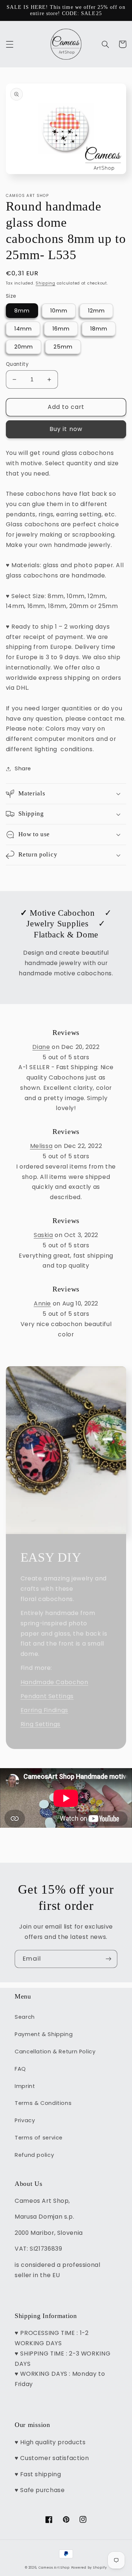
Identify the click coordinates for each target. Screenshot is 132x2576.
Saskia (43, 1235)
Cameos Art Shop (54, 2568)
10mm (59, 311)
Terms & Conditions (43, 2103)
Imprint (25, 2086)
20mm (24, 347)
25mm (63, 347)
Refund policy (34, 2155)
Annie (42, 1303)
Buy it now (66, 429)
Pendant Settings (47, 1696)
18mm (99, 329)
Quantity (17, 364)
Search (25, 2017)
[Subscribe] (109, 1959)
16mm (61, 329)
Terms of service (39, 2138)
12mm (96, 311)
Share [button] (23, 768)
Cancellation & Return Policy (55, 2052)
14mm (23, 329)
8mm (22, 311)
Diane (41, 1047)
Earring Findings (44, 1710)
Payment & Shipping (44, 2034)
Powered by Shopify (89, 2568)
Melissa (41, 1146)
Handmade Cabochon (54, 1682)
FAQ (20, 2069)
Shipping (45, 283)
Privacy (25, 2120)
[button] (10, 44)
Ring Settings (41, 1724)
